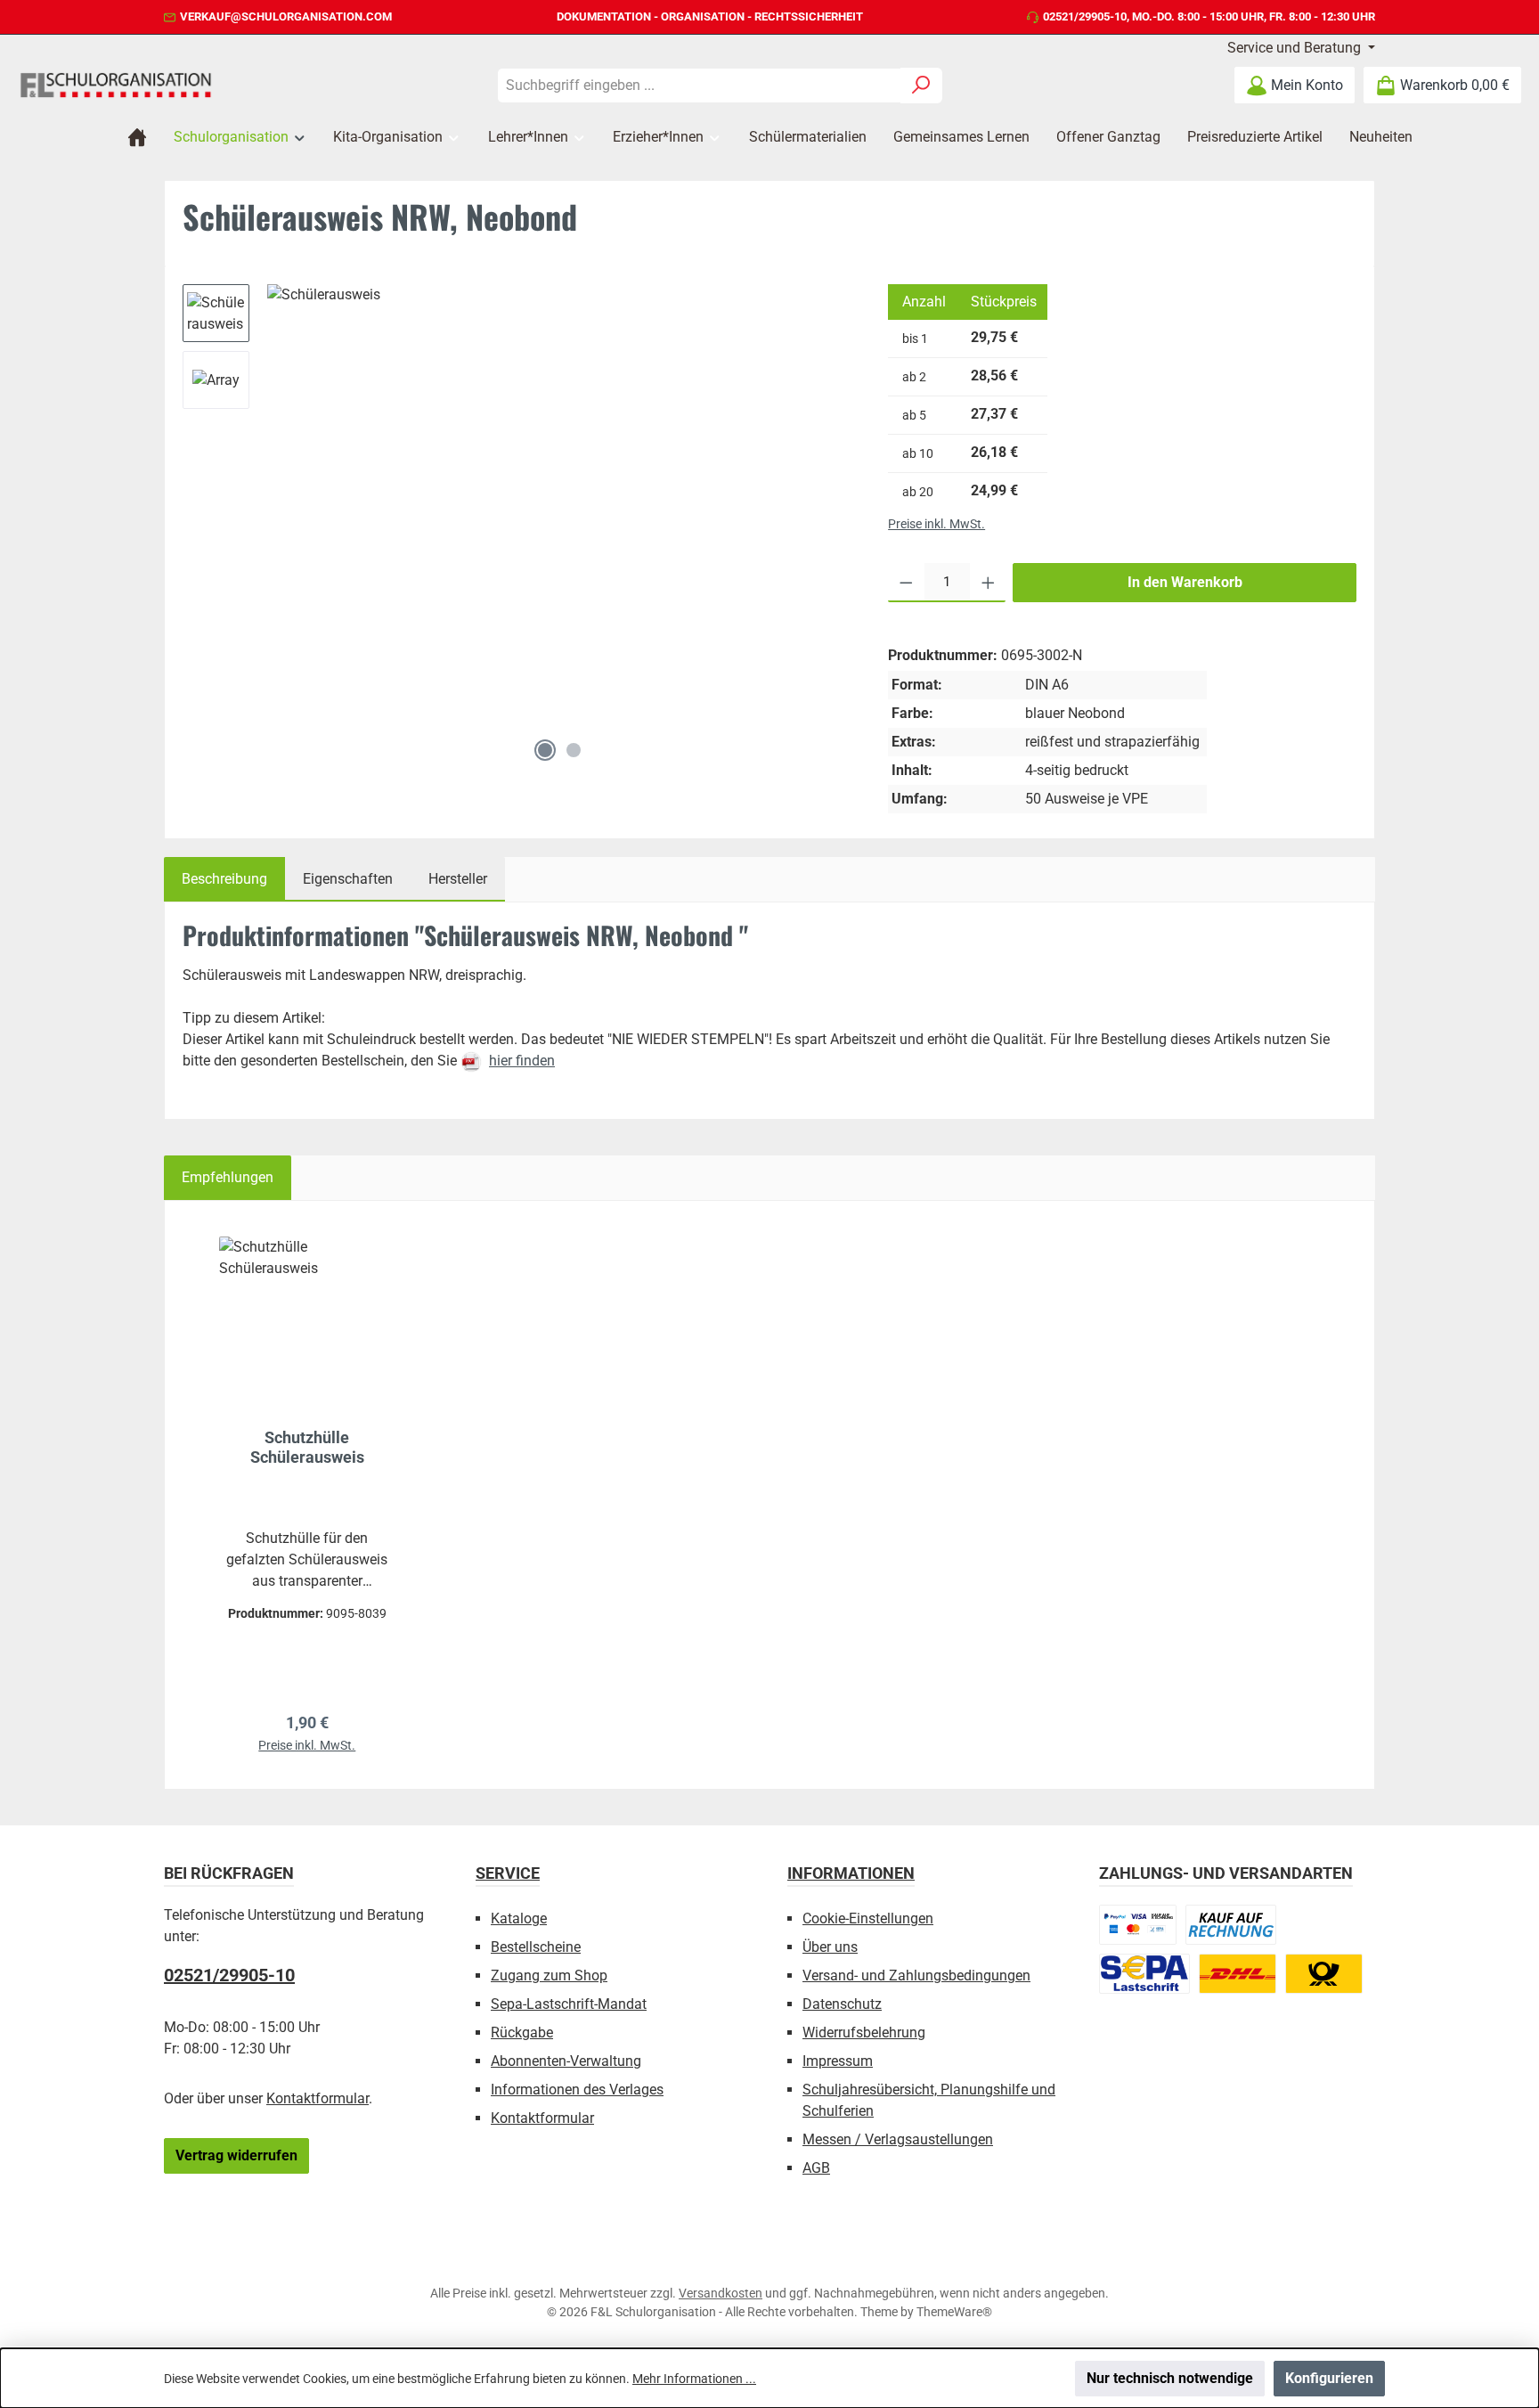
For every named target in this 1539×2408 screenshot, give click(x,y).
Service (508, 1873)
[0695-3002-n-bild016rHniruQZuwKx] (559, 507)
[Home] (137, 137)
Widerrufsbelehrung (864, 2033)
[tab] (224, 879)
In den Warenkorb (1185, 582)
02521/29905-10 (1085, 16)
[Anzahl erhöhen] (988, 583)
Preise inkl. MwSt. (936, 524)
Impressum (838, 2061)
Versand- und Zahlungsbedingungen (916, 1975)
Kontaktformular (318, 2098)
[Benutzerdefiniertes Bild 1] (1138, 1925)
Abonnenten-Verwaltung (566, 2061)
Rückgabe (522, 2033)
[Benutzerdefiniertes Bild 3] (1144, 1974)
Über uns (830, 1947)
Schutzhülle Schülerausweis (307, 1447)
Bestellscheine (536, 1947)
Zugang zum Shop (549, 1975)
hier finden (522, 1061)
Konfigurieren (1329, 2378)
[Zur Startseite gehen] (116, 85)
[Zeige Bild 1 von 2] (545, 750)
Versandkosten (721, 2293)
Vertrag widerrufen (236, 2155)
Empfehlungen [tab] (228, 1177)
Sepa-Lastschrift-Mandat (569, 2004)
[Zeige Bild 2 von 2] (574, 750)
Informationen (851, 1873)
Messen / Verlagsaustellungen (898, 2139)
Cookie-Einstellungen (868, 1918)
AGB (816, 2168)
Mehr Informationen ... (694, 2379)
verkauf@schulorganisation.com (286, 16)
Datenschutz (842, 2004)
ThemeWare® (954, 2312)
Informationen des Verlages (577, 2090)
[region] (517, 527)
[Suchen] (921, 86)
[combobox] (699, 86)
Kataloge (519, 1918)
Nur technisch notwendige (1170, 2378)
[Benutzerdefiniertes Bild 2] (1231, 1925)
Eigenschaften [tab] (348, 879)
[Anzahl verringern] (906, 583)
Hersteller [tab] (458, 879)
